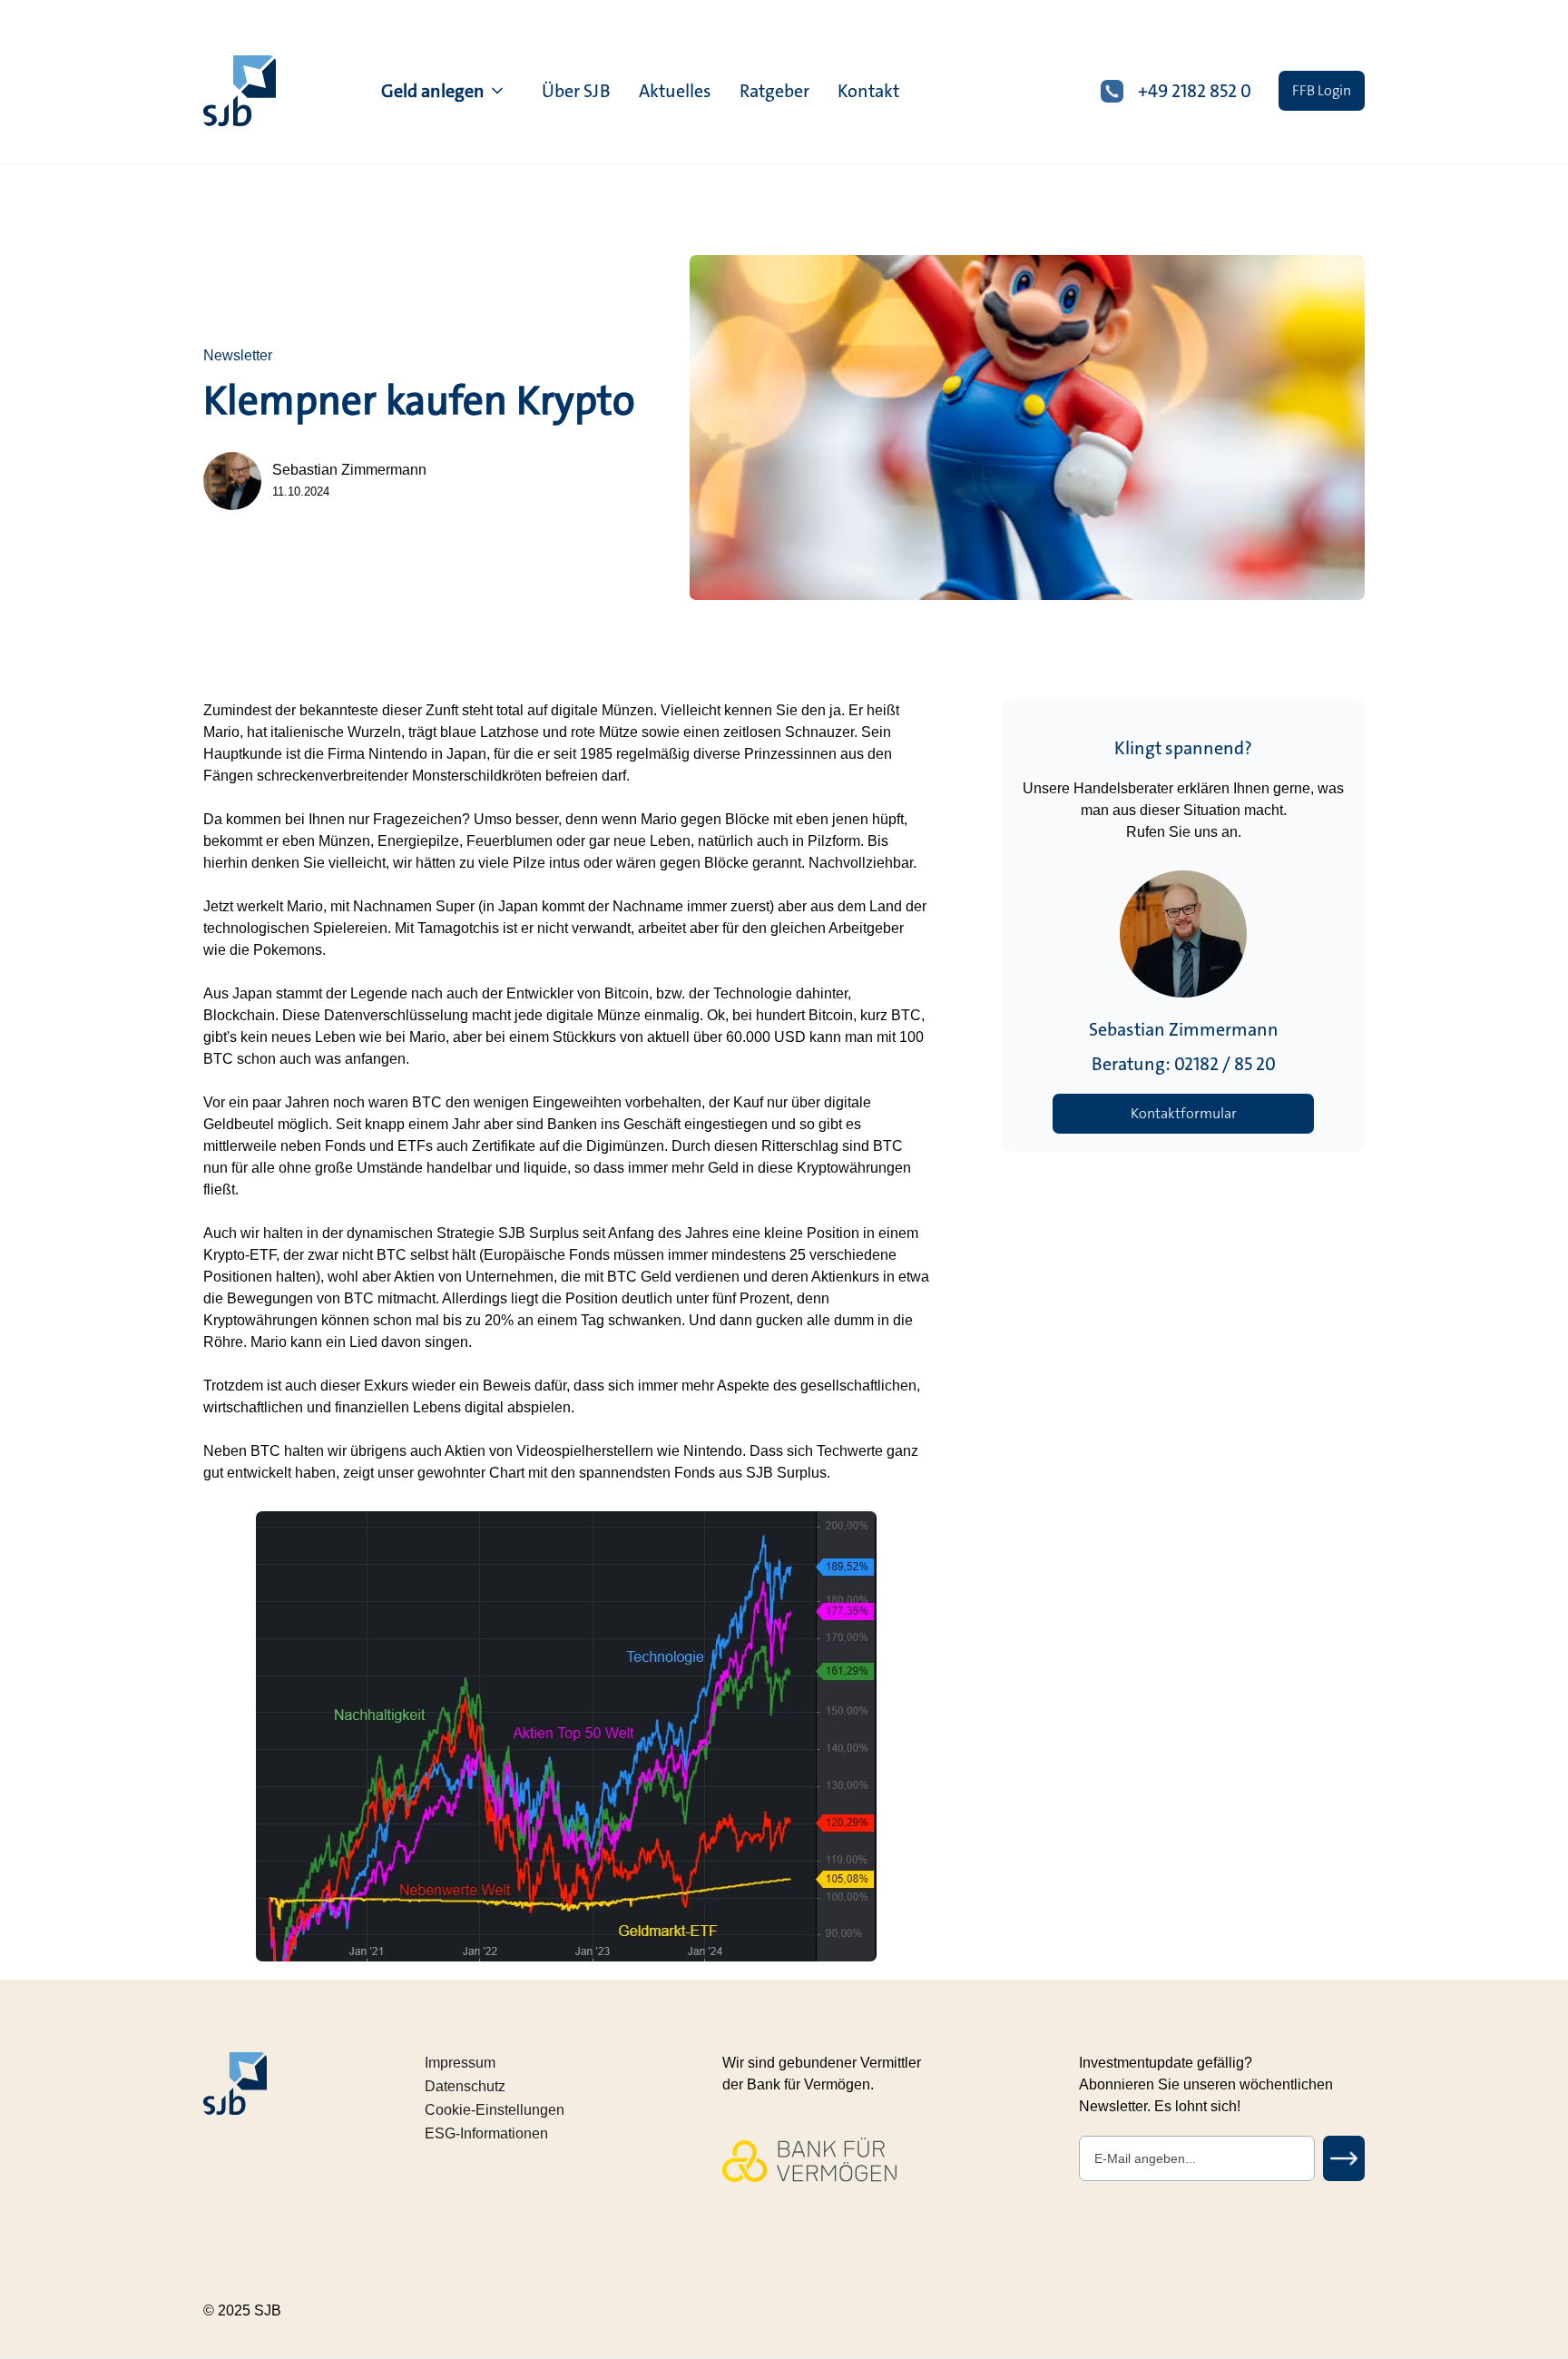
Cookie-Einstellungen (495, 2110)
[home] (240, 91)
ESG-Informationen (486, 2133)
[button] (444, 91)
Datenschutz (465, 2086)
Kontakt (868, 91)
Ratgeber (774, 91)
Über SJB (576, 91)
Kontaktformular (1184, 1113)
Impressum (460, 2063)
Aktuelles (675, 91)
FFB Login (1322, 90)
